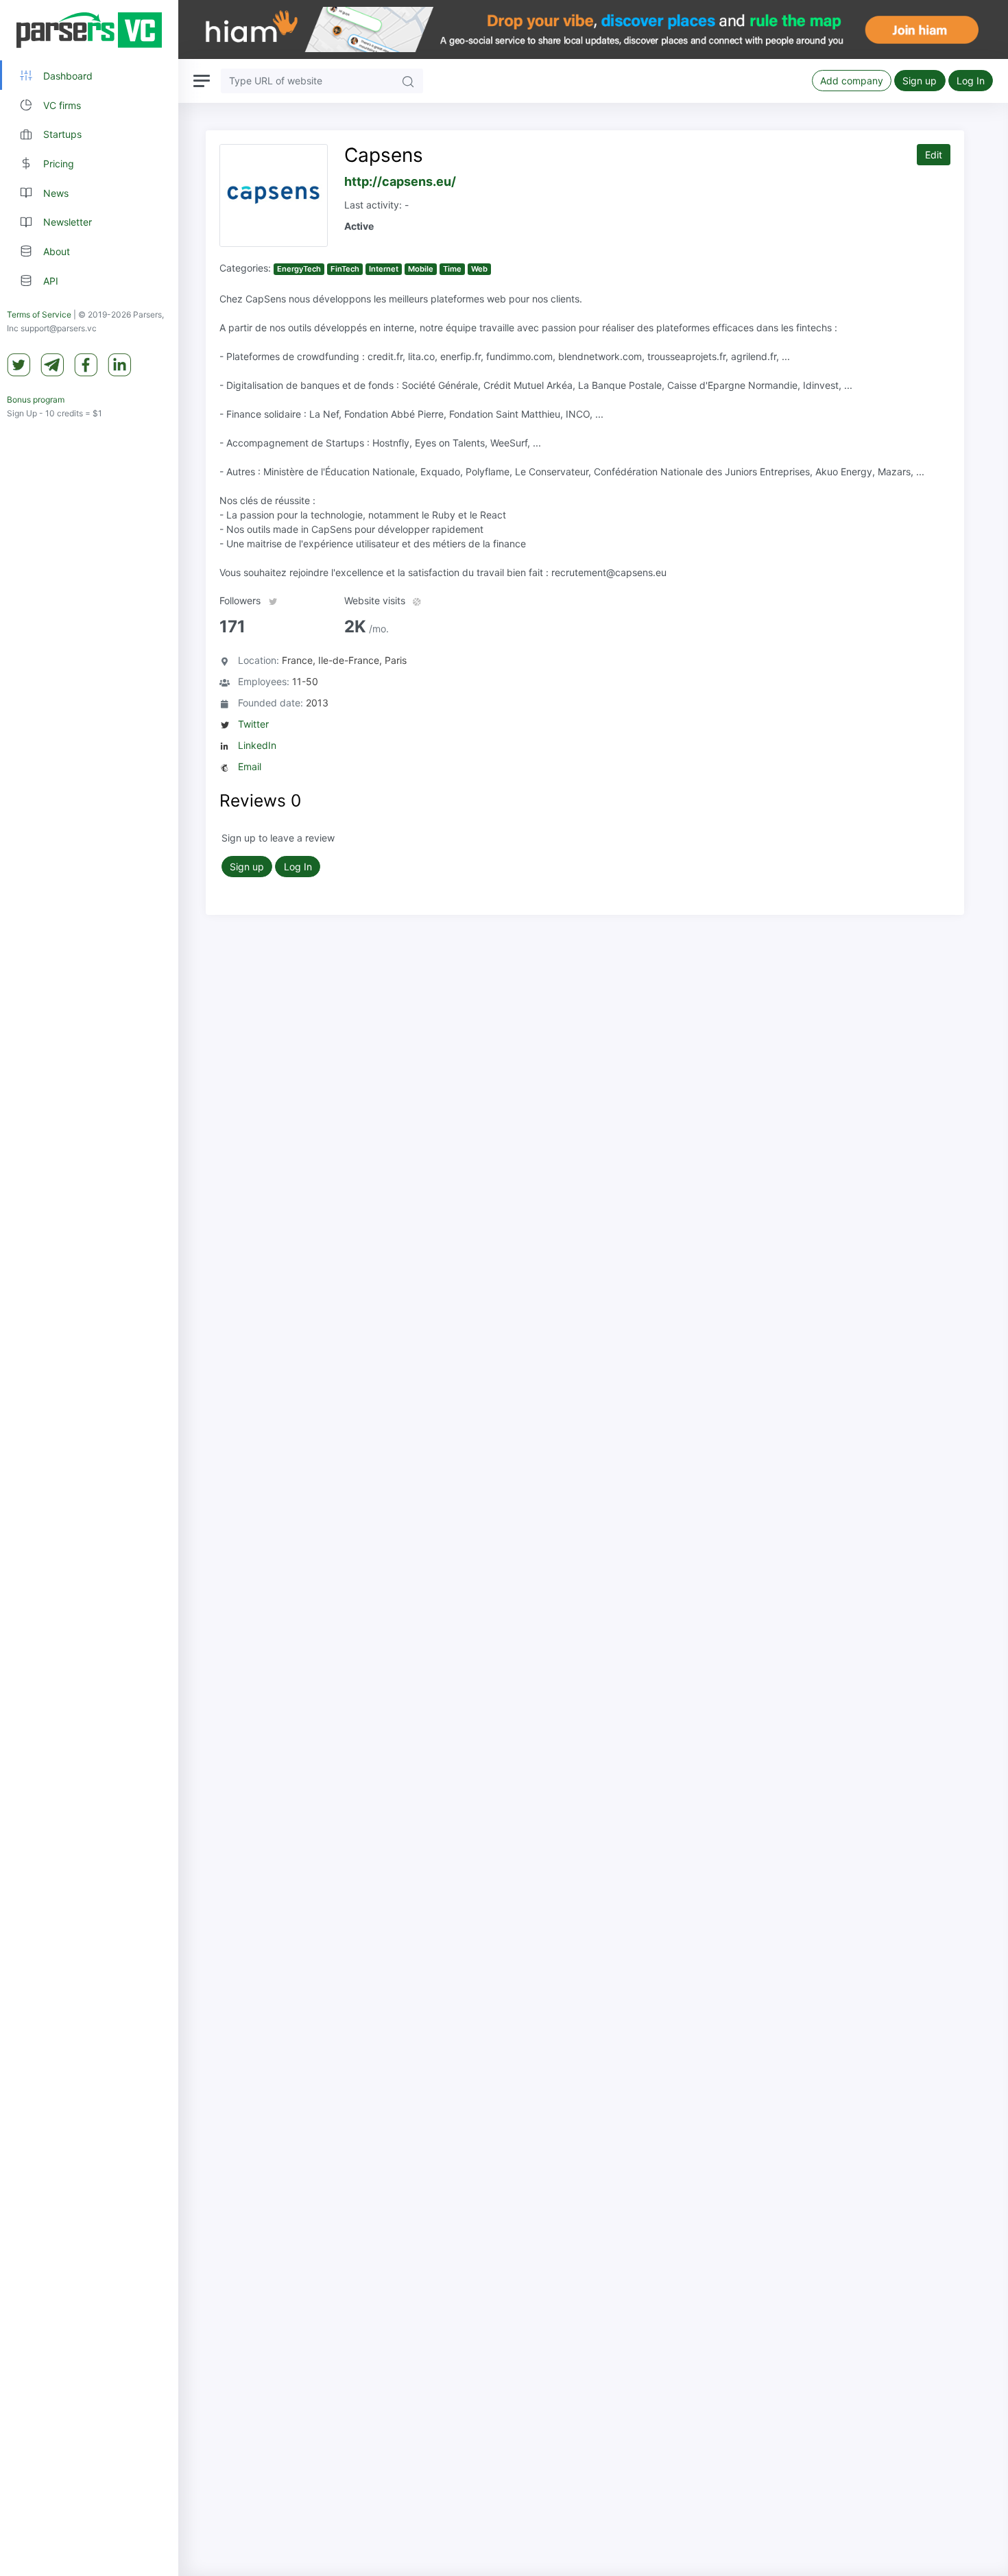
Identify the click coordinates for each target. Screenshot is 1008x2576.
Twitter (253, 724)
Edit (934, 155)
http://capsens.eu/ (400, 181)
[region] (89, 1288)
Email (250, 766)
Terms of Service (39, 315)
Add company (852, 81)
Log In (971, 81)
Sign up (920, 81)
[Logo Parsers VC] (89, 30)
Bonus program (36, 400)
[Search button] (408, 81)
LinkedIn (257, 745)
